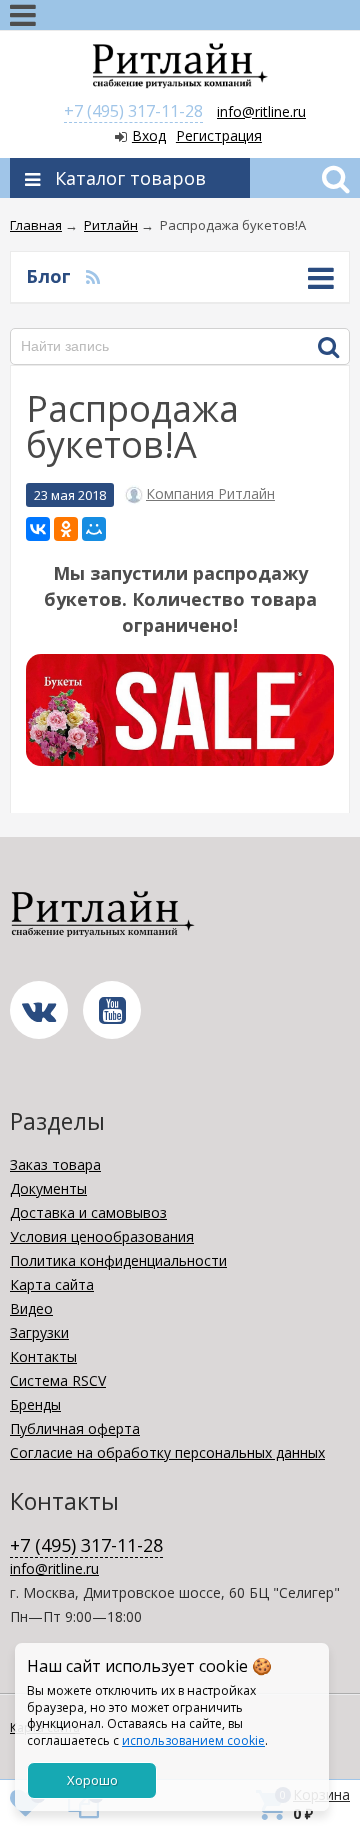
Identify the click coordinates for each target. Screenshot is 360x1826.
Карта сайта (52, 1284)
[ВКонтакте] (38, 529)
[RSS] (93, 276)
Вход (149, 135)
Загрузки (39, 1332)
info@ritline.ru (261, 111)
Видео (31, 1308)
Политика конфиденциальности (118, 1260)
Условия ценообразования (102, 1236)
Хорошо (92, 1780)
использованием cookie (193, 1740)
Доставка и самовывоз (88, 1212)
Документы (48, 1188)
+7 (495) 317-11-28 (133, 111)
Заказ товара (55, 1164)
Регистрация (219, 135)
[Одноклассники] (66, 529)
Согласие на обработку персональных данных (167, 1452)
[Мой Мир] (94, 529)
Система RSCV (58, 1380)
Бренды (35, 1404)
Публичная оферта (75, 1428)
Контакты (43, 1356)
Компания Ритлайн (210, 494)
